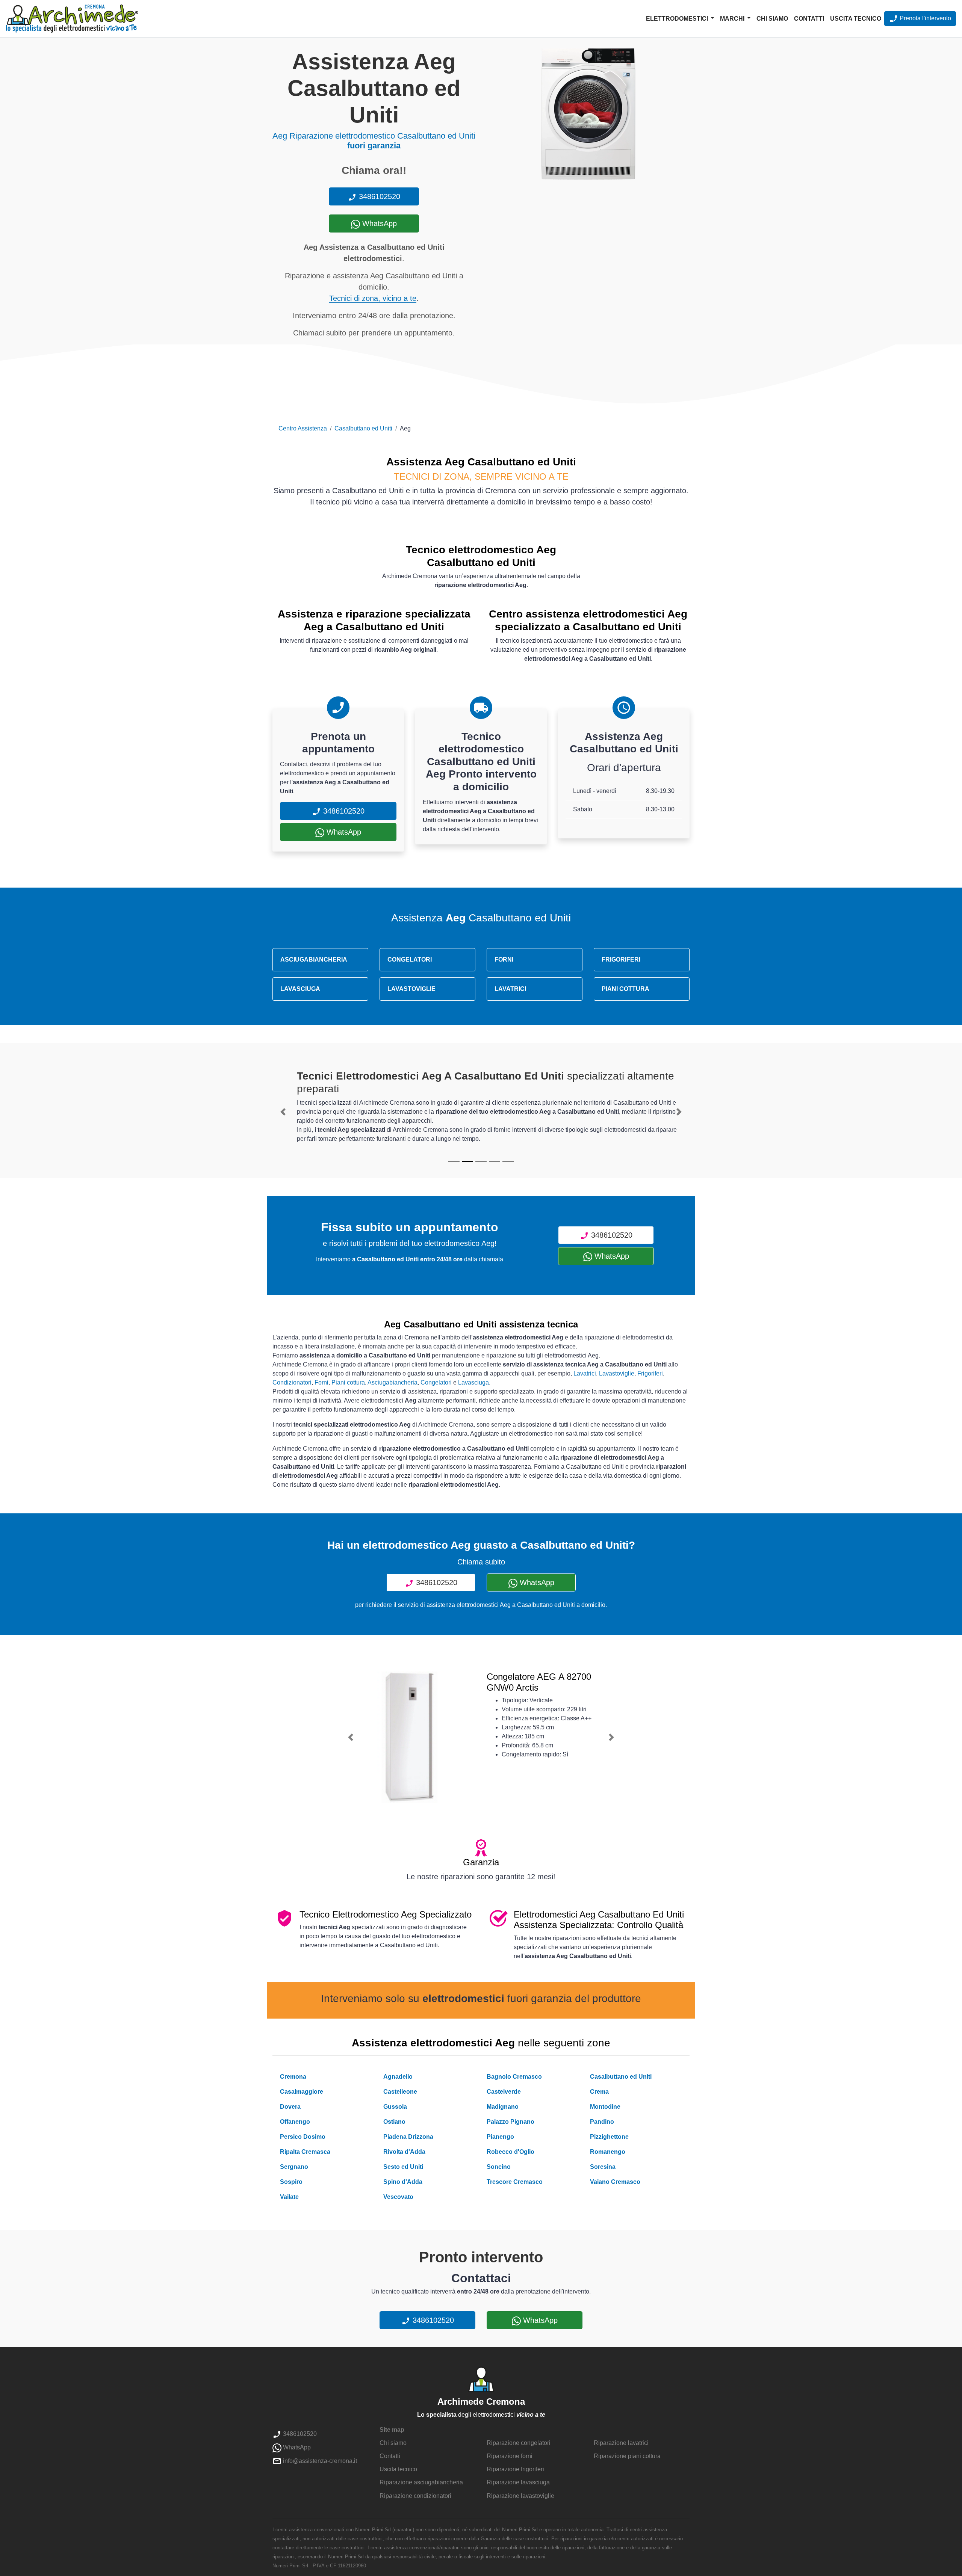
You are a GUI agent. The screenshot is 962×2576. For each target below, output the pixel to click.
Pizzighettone (609, 2137)
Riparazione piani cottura (627, 2456)
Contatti (809, 19)
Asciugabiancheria (393, 1382)
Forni (321, 1382)
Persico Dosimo (303, 2137)
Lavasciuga (473, 1382)
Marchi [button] (733, 19)
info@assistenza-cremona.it (319, 2461)
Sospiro (291, 2182)
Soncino (499, 2167)
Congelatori (436, 1382)
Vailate (289, 2197)
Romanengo (608, 2152)
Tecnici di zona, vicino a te (373, 298)
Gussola (395, 2107)
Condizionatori (292, 1382)
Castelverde (504, 2092)
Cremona (293, 2077)
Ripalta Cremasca (305, 2152)
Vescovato (398, 2197)
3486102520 (378, 196)
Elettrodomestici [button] (678, 19)
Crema (599, 2092)
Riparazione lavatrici (621, 2443)
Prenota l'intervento (925, 18)
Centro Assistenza (303, 428)
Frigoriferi (650, 1373)
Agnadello (398, 2077)
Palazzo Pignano (510, 2122)
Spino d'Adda (403, 2182)
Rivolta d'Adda (404, 2152)
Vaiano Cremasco (615, 2182)
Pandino (602, 2122)
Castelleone (400, 2092)
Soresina (603, 2167)
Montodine (605, 2107)
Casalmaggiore (302, 2092)
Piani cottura (348, 1382)
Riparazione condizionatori (415, 2496)
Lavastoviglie (617, 1373)
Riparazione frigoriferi (515, 2469)
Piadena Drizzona (408, 2137)
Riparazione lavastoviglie (520, 2496)
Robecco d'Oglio (510, 2152)
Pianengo (500, 2137)
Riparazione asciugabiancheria (421, 2482)
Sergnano (294, 2167)
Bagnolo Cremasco (514, 2077)
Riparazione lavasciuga (518, 2482)
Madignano (503, 2107)
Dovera (290, 2107)
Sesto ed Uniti (403, 2167)
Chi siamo (772, 19)
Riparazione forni (510, 2456)
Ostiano (394, 2122)
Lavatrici (585, 1373)
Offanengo (295, 2122)
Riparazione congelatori (519, 2443)
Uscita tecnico (856, 19)
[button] (283, 1112)
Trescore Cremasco (515, 2182)
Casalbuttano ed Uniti (363, 428)
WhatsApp (378, 223)
